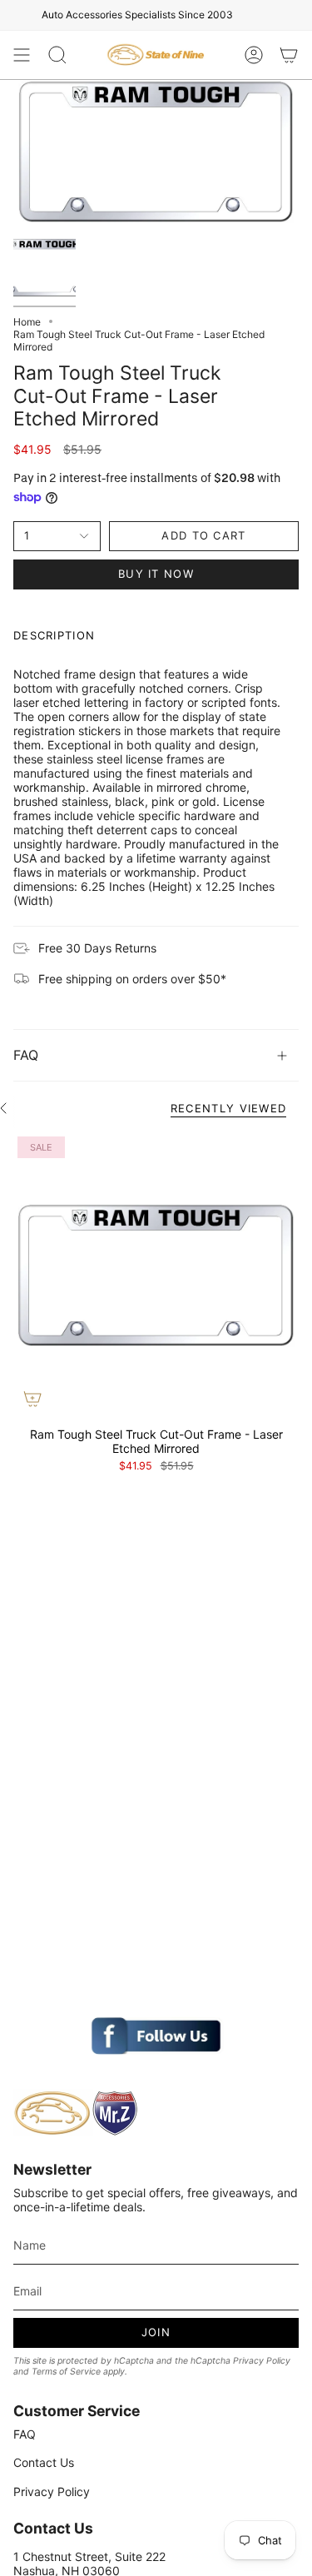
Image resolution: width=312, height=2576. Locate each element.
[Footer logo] (76, 2113)
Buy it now (156, 574)
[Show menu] (22, 55)
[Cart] (289, 55)
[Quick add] (32, 1399)
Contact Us (44, 2462)
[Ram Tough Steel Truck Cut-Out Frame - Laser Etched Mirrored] (156, 1275)
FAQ (26, 1055)
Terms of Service (66, 2372)
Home (27, 322)
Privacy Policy (262, 2361)
